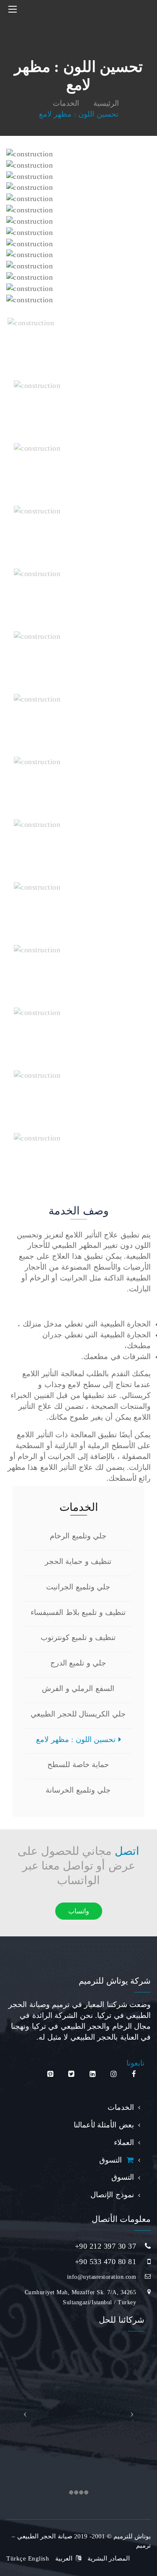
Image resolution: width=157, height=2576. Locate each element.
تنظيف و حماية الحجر (79, 1561)
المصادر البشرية (109, 2558)
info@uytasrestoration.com (102, 2277)
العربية (64, 2558)
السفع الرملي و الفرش (79, 1688)
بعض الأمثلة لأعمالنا (104, 2125)
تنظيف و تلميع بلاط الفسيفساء (79, 1612)
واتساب (79, 1911)
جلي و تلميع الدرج (79, 1663)
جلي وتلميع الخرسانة (79, 1790)
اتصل (127, 1851)
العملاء (124, 2142)
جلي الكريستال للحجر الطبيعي (79, 1714)
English (39, 2558)
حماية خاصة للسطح (79, 1765)
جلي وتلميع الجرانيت (79, 1587)
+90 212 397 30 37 (106, 2246)
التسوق (113, 2160)
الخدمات (121, 2107)
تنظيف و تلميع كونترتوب (79, 1637)
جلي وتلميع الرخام (79, 1536)
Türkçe (16, 2558)
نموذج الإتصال (112, 2195)
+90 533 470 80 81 (106, 2262)
